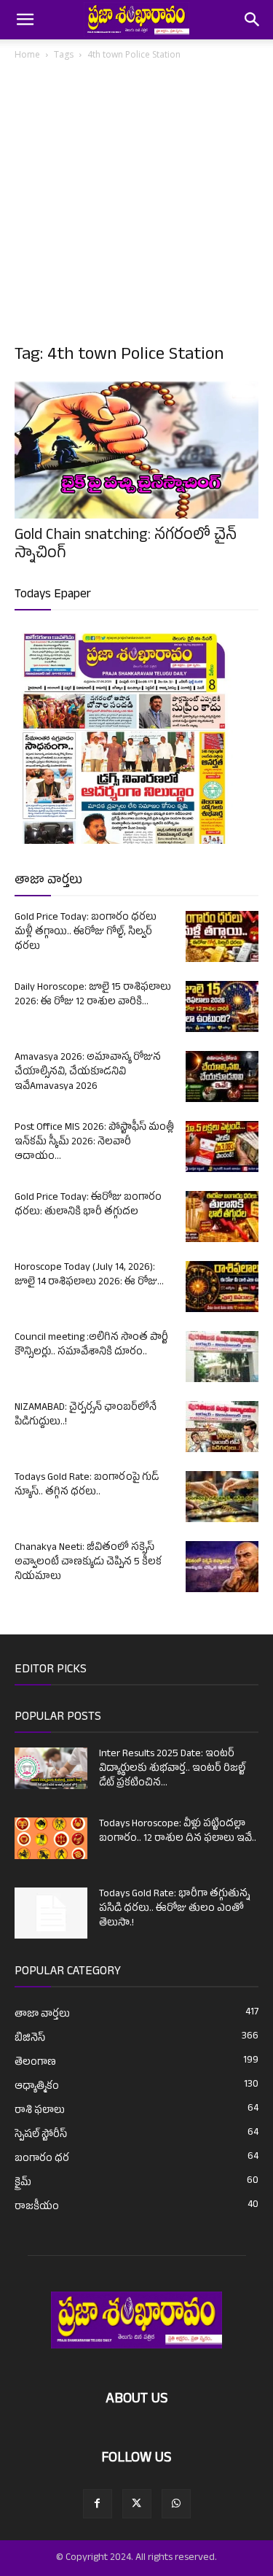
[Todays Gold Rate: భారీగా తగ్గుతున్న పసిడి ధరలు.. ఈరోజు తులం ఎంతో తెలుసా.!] (51, 1913)
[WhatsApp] (176, 2504)
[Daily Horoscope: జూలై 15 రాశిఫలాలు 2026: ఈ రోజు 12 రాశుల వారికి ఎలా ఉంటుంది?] (222, 1006)
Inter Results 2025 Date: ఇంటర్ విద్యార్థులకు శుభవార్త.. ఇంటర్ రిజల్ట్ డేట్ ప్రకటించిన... (172, 1769)
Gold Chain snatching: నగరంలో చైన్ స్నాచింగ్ (126, 546)
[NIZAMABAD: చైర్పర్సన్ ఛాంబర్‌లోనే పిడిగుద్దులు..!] (222, 1427)
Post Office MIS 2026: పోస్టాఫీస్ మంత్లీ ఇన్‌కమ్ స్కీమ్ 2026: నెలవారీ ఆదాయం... (94, 1142)
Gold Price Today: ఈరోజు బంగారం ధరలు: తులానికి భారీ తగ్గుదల (88, 1205)
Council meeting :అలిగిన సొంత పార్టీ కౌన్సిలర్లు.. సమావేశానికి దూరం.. (91, 1345)
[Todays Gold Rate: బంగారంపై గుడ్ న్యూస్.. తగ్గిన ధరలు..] (222, 1497)
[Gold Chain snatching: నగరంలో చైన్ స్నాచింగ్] (136, 450)
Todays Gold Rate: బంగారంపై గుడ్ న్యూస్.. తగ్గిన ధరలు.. (87, 1485)
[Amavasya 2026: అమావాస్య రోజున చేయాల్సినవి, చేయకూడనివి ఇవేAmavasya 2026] (222, 1076)
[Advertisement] (136, 207)
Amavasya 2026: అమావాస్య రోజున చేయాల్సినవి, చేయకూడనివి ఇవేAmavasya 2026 (88, 1072)
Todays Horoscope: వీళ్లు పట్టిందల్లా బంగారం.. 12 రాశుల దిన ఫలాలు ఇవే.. (178, 1832)
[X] (137, 2504)
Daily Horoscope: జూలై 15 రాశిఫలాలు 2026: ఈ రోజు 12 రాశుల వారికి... (93, 995)
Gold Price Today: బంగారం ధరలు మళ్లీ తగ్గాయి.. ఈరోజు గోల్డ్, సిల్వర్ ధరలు (86, 932)
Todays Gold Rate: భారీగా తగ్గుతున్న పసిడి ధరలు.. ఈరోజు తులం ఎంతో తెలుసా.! (174, 1909)
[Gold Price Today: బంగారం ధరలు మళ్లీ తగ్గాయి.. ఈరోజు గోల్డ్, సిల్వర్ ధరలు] (222, 936)
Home (27, 54)
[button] (25, 20)
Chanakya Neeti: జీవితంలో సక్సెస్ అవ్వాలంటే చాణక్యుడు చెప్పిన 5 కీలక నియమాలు (88, 1563)
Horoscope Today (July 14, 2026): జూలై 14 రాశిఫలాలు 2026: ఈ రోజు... (89, 1275)
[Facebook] (98, 2504)
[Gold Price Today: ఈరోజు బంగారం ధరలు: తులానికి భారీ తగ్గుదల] (222, 1217)
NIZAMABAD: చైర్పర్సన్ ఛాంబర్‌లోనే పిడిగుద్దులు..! (86, 1415)
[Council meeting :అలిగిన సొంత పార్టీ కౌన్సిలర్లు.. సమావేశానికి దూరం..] (222, 1357)
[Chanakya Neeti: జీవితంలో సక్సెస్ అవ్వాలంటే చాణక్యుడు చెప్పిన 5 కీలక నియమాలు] (222, 1567)
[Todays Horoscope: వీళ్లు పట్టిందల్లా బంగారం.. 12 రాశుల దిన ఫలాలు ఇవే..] (51, 1838)
